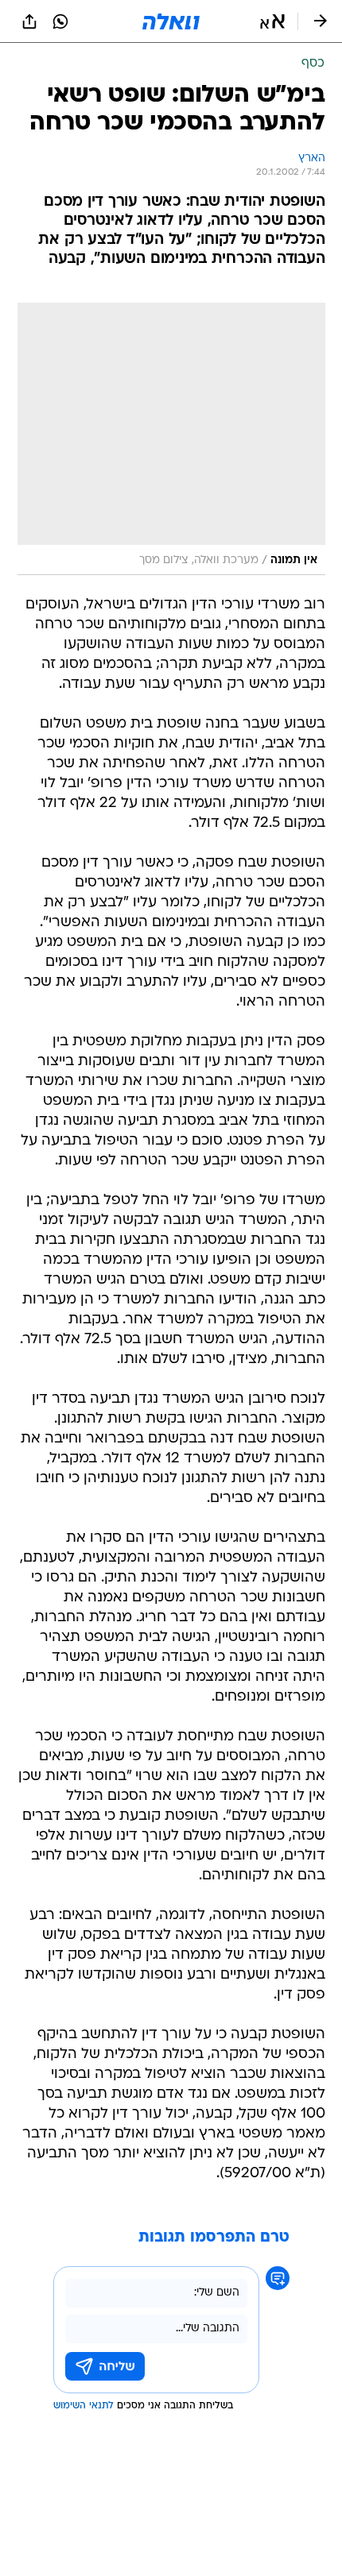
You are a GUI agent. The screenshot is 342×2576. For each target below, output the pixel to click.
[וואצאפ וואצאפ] (60, 21)
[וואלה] (171, 21)
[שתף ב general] (29, 21)
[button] (272, 21)
